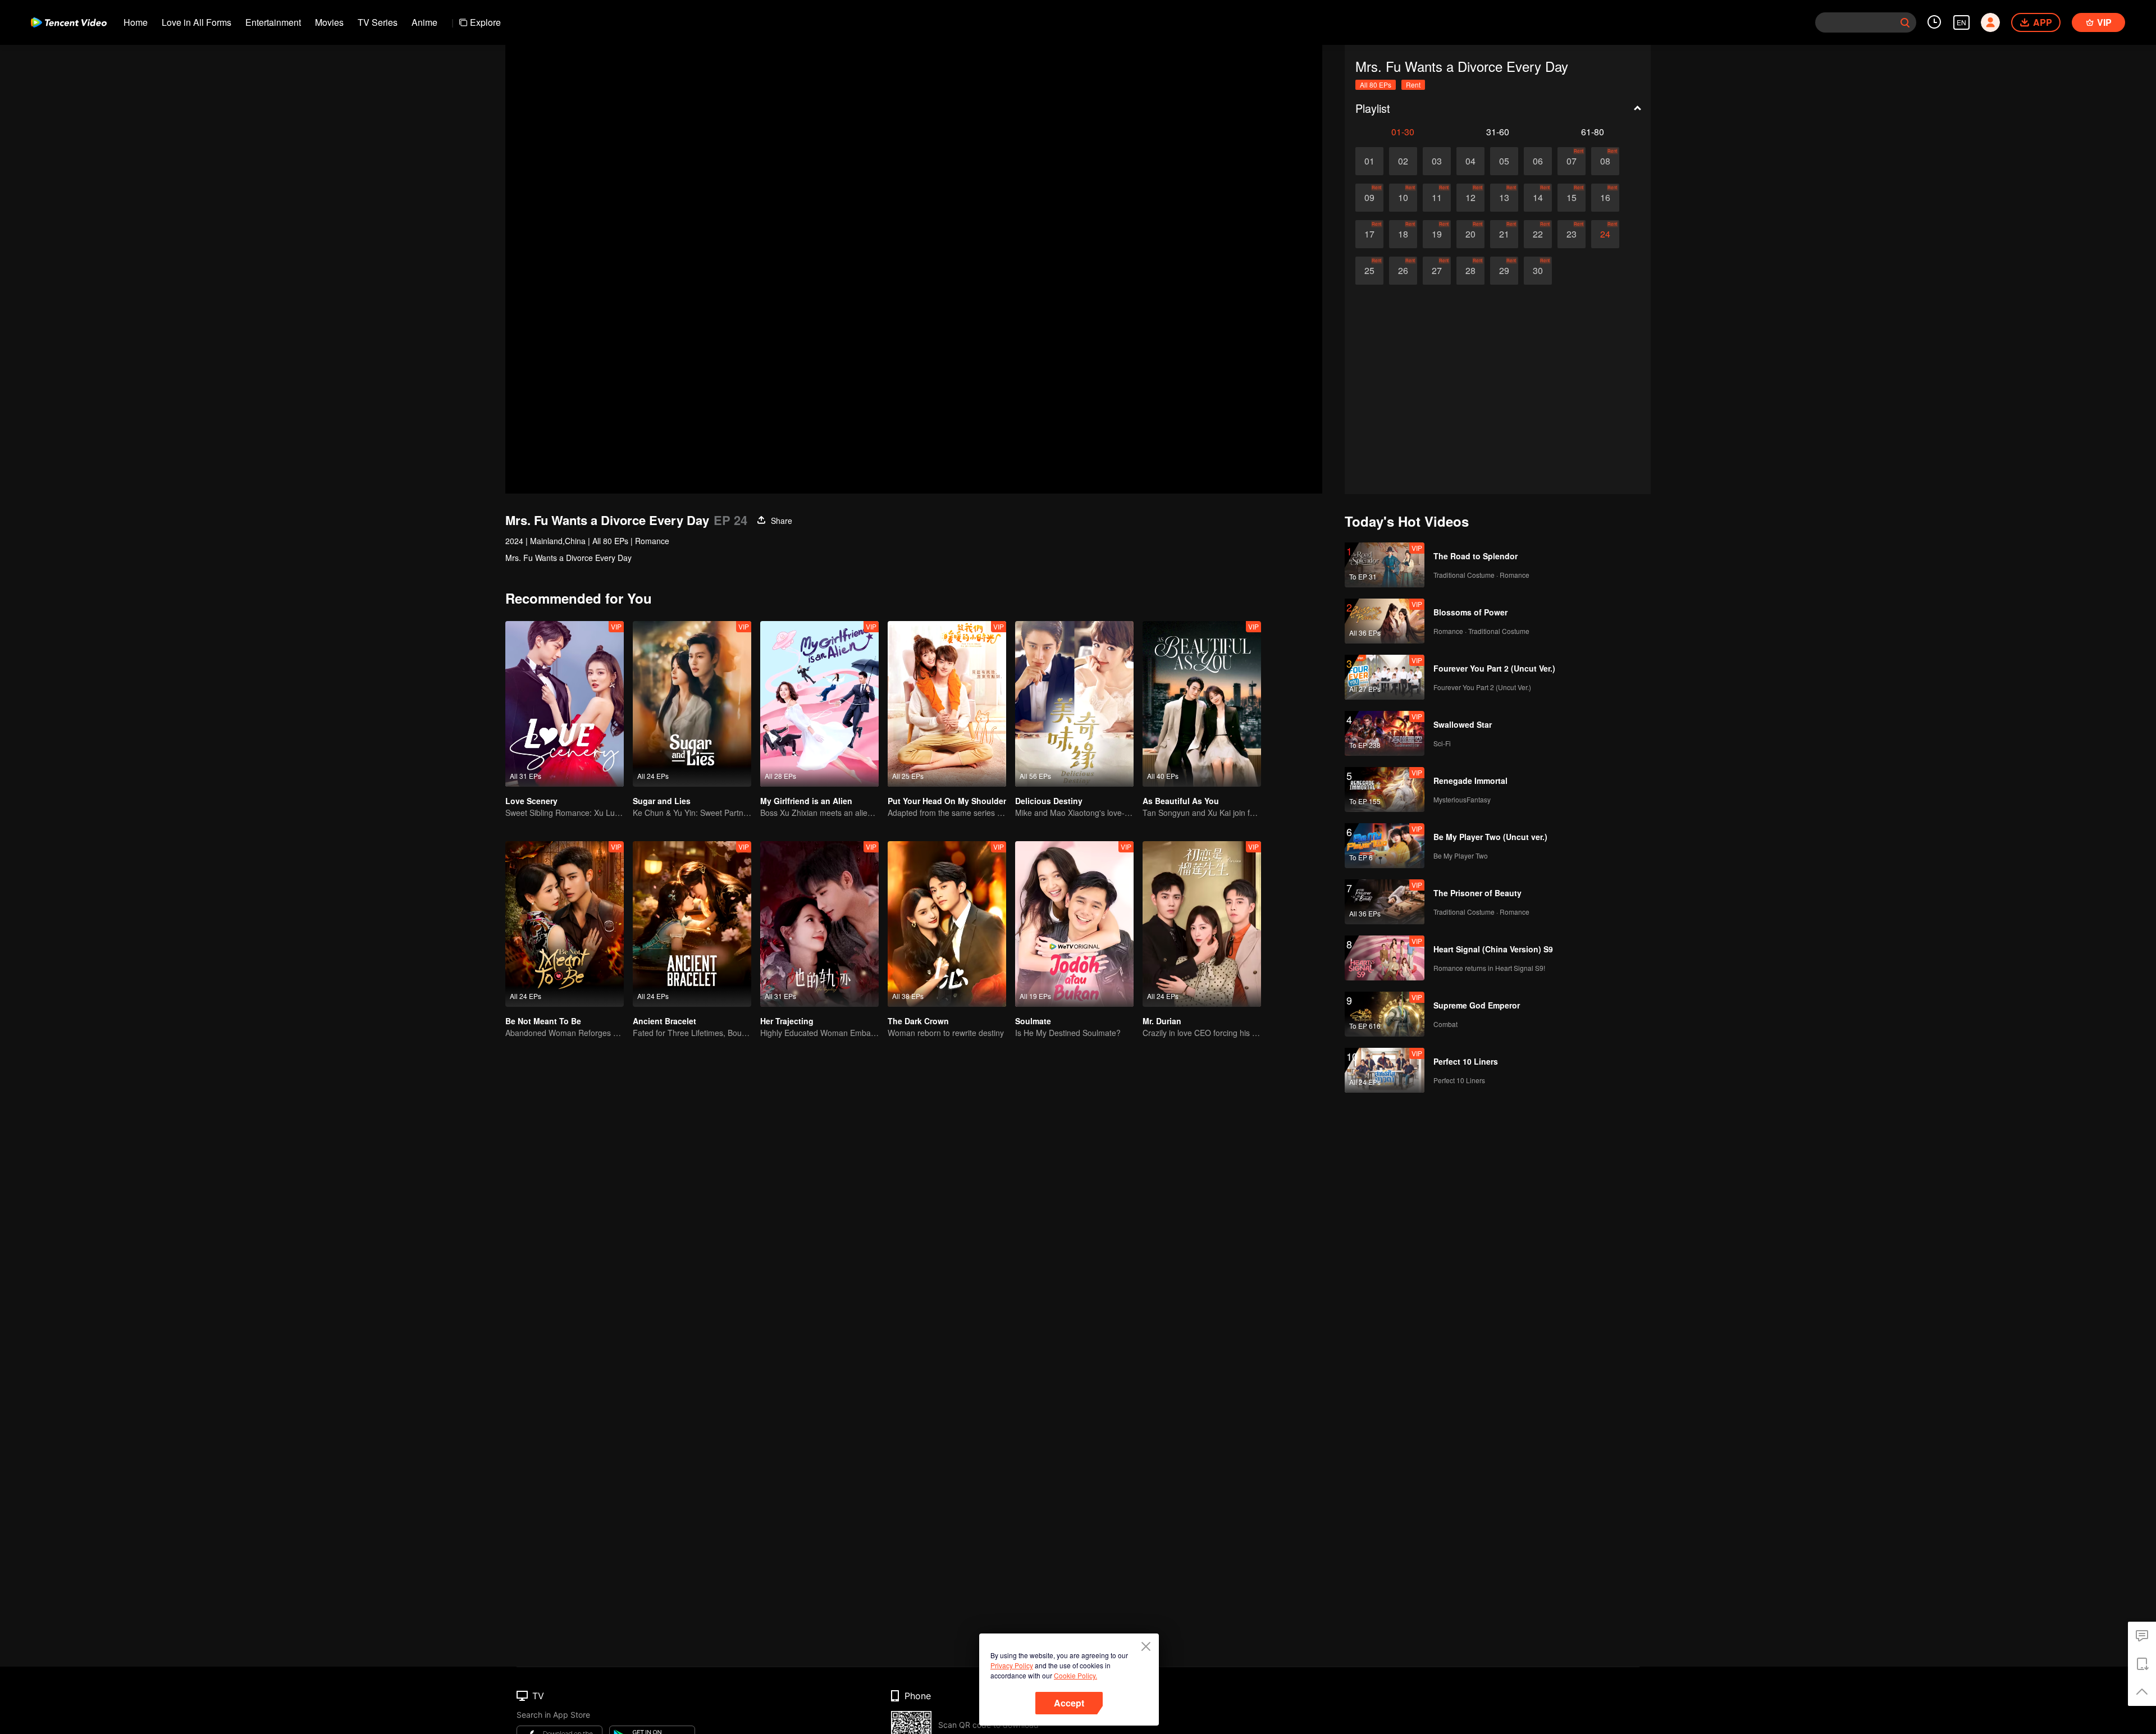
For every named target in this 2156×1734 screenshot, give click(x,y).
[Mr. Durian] (1202, 924)
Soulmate (1033, 1021)
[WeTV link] (69, 22)
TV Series (378, 22)
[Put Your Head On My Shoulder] (947, 704)
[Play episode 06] (1538, 161)
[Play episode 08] (1605, 161)
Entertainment (273, 22)
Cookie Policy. (1075, 1675)
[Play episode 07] (1572, 161)
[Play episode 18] (1403, 234)
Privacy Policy (1012, 1665)
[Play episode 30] (1538, 271)
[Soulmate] (1074, 924)
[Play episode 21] (1504, 234)
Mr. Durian (1162, 1021)
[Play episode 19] (1437, 234)
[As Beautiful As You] (1202, 704)
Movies (329, 22)
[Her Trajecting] (819, 924)
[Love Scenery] (565, 704)
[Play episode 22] (1538, 234)
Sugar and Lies (662, 801)
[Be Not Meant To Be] (565, 924)
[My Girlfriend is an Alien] (819, 704)
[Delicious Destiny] (1074, 704)
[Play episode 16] (1605, 198)
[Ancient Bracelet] (692, 924)
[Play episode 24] (1605, 234)
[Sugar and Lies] (692, 704)
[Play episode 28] (1470, 271)
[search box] (1905, 22)
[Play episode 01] (1369, 161)
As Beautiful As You (1181, 801)
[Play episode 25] (1369, 271)
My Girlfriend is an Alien (806, 801)
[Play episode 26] (1403, 271)
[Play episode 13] (1504, 198)
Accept (1069, 1703)
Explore (485, 22)
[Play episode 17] (1369, 234)
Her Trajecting (787, 1021)
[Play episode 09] (1369, 198)
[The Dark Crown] (947, 924)
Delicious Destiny (1049, 801)
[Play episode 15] (1572, 198)
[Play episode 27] (1437, 271)
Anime (424, 22)
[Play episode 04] (1470, 161)
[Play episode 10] (1403, 198)
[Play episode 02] (1403, 161)
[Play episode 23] (1572, 234)
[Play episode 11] (1437, 198)
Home (136, 22)
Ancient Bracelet (664, 1021)
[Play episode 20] (1470, 234)
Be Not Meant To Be (543, 1021)
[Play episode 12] (1470, 198)
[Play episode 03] (1437, 161)
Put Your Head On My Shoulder (947, 801)
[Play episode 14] (1538, 198)
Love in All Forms (197, 22)
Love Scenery (531, 801)
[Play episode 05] (1504, 161)
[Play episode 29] (1504, 271)
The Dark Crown (918, 1021)
